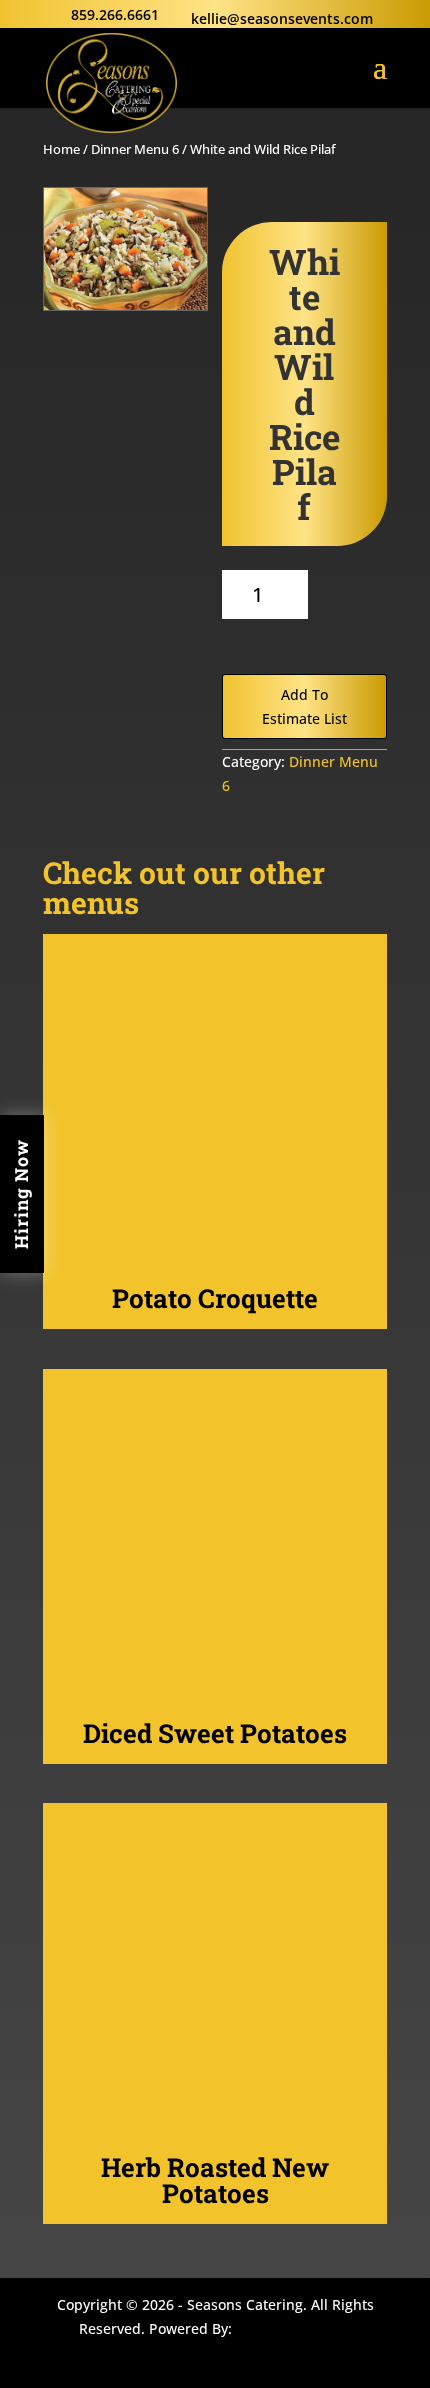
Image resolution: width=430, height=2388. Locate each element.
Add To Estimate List (304, 706)
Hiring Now (21, 1194)
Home (61, 149)
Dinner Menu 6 (135, 149)
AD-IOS (296, 2332)
